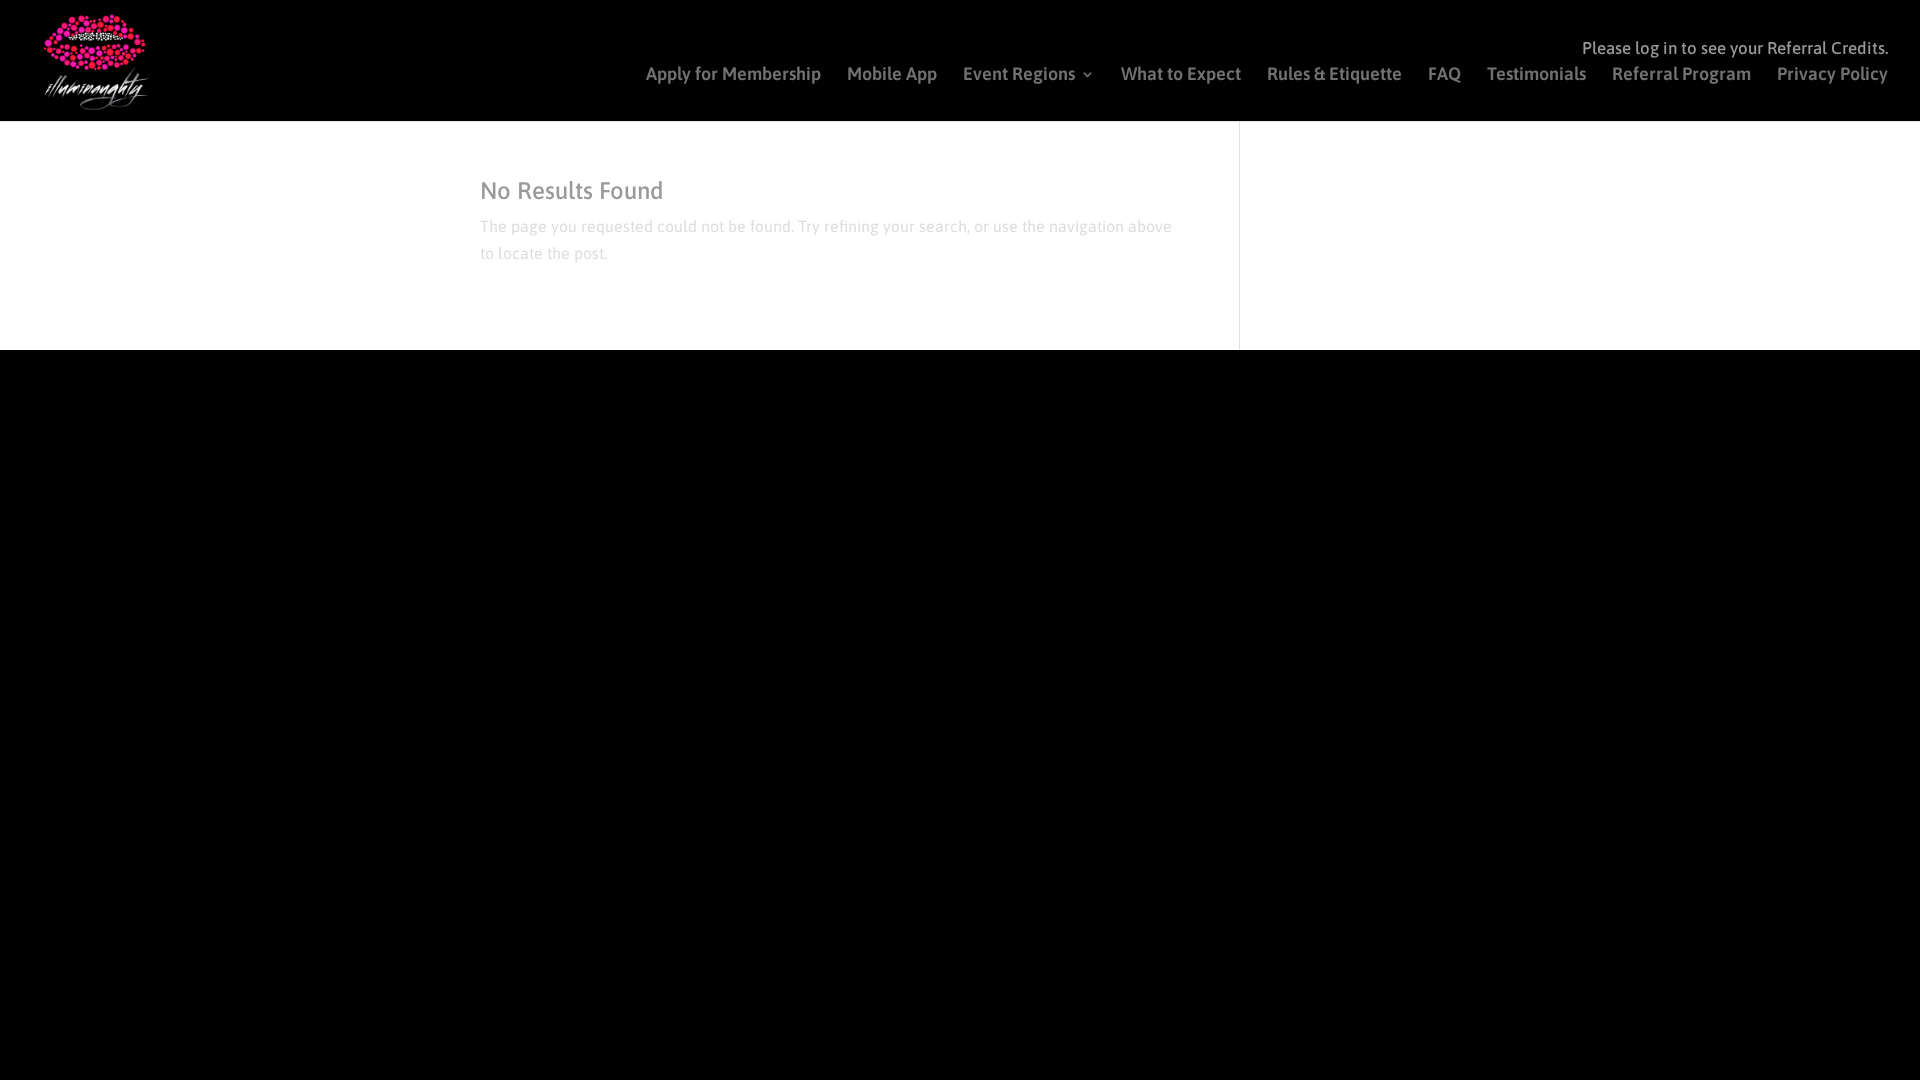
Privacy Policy (1832, 75)
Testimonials (1536, 75)
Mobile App (892, 75)
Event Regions (1019, 75)
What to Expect (1181, 75)
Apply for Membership (733, 75)
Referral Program (1681, 75)
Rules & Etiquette (1334, 75)
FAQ (1444, 75)
